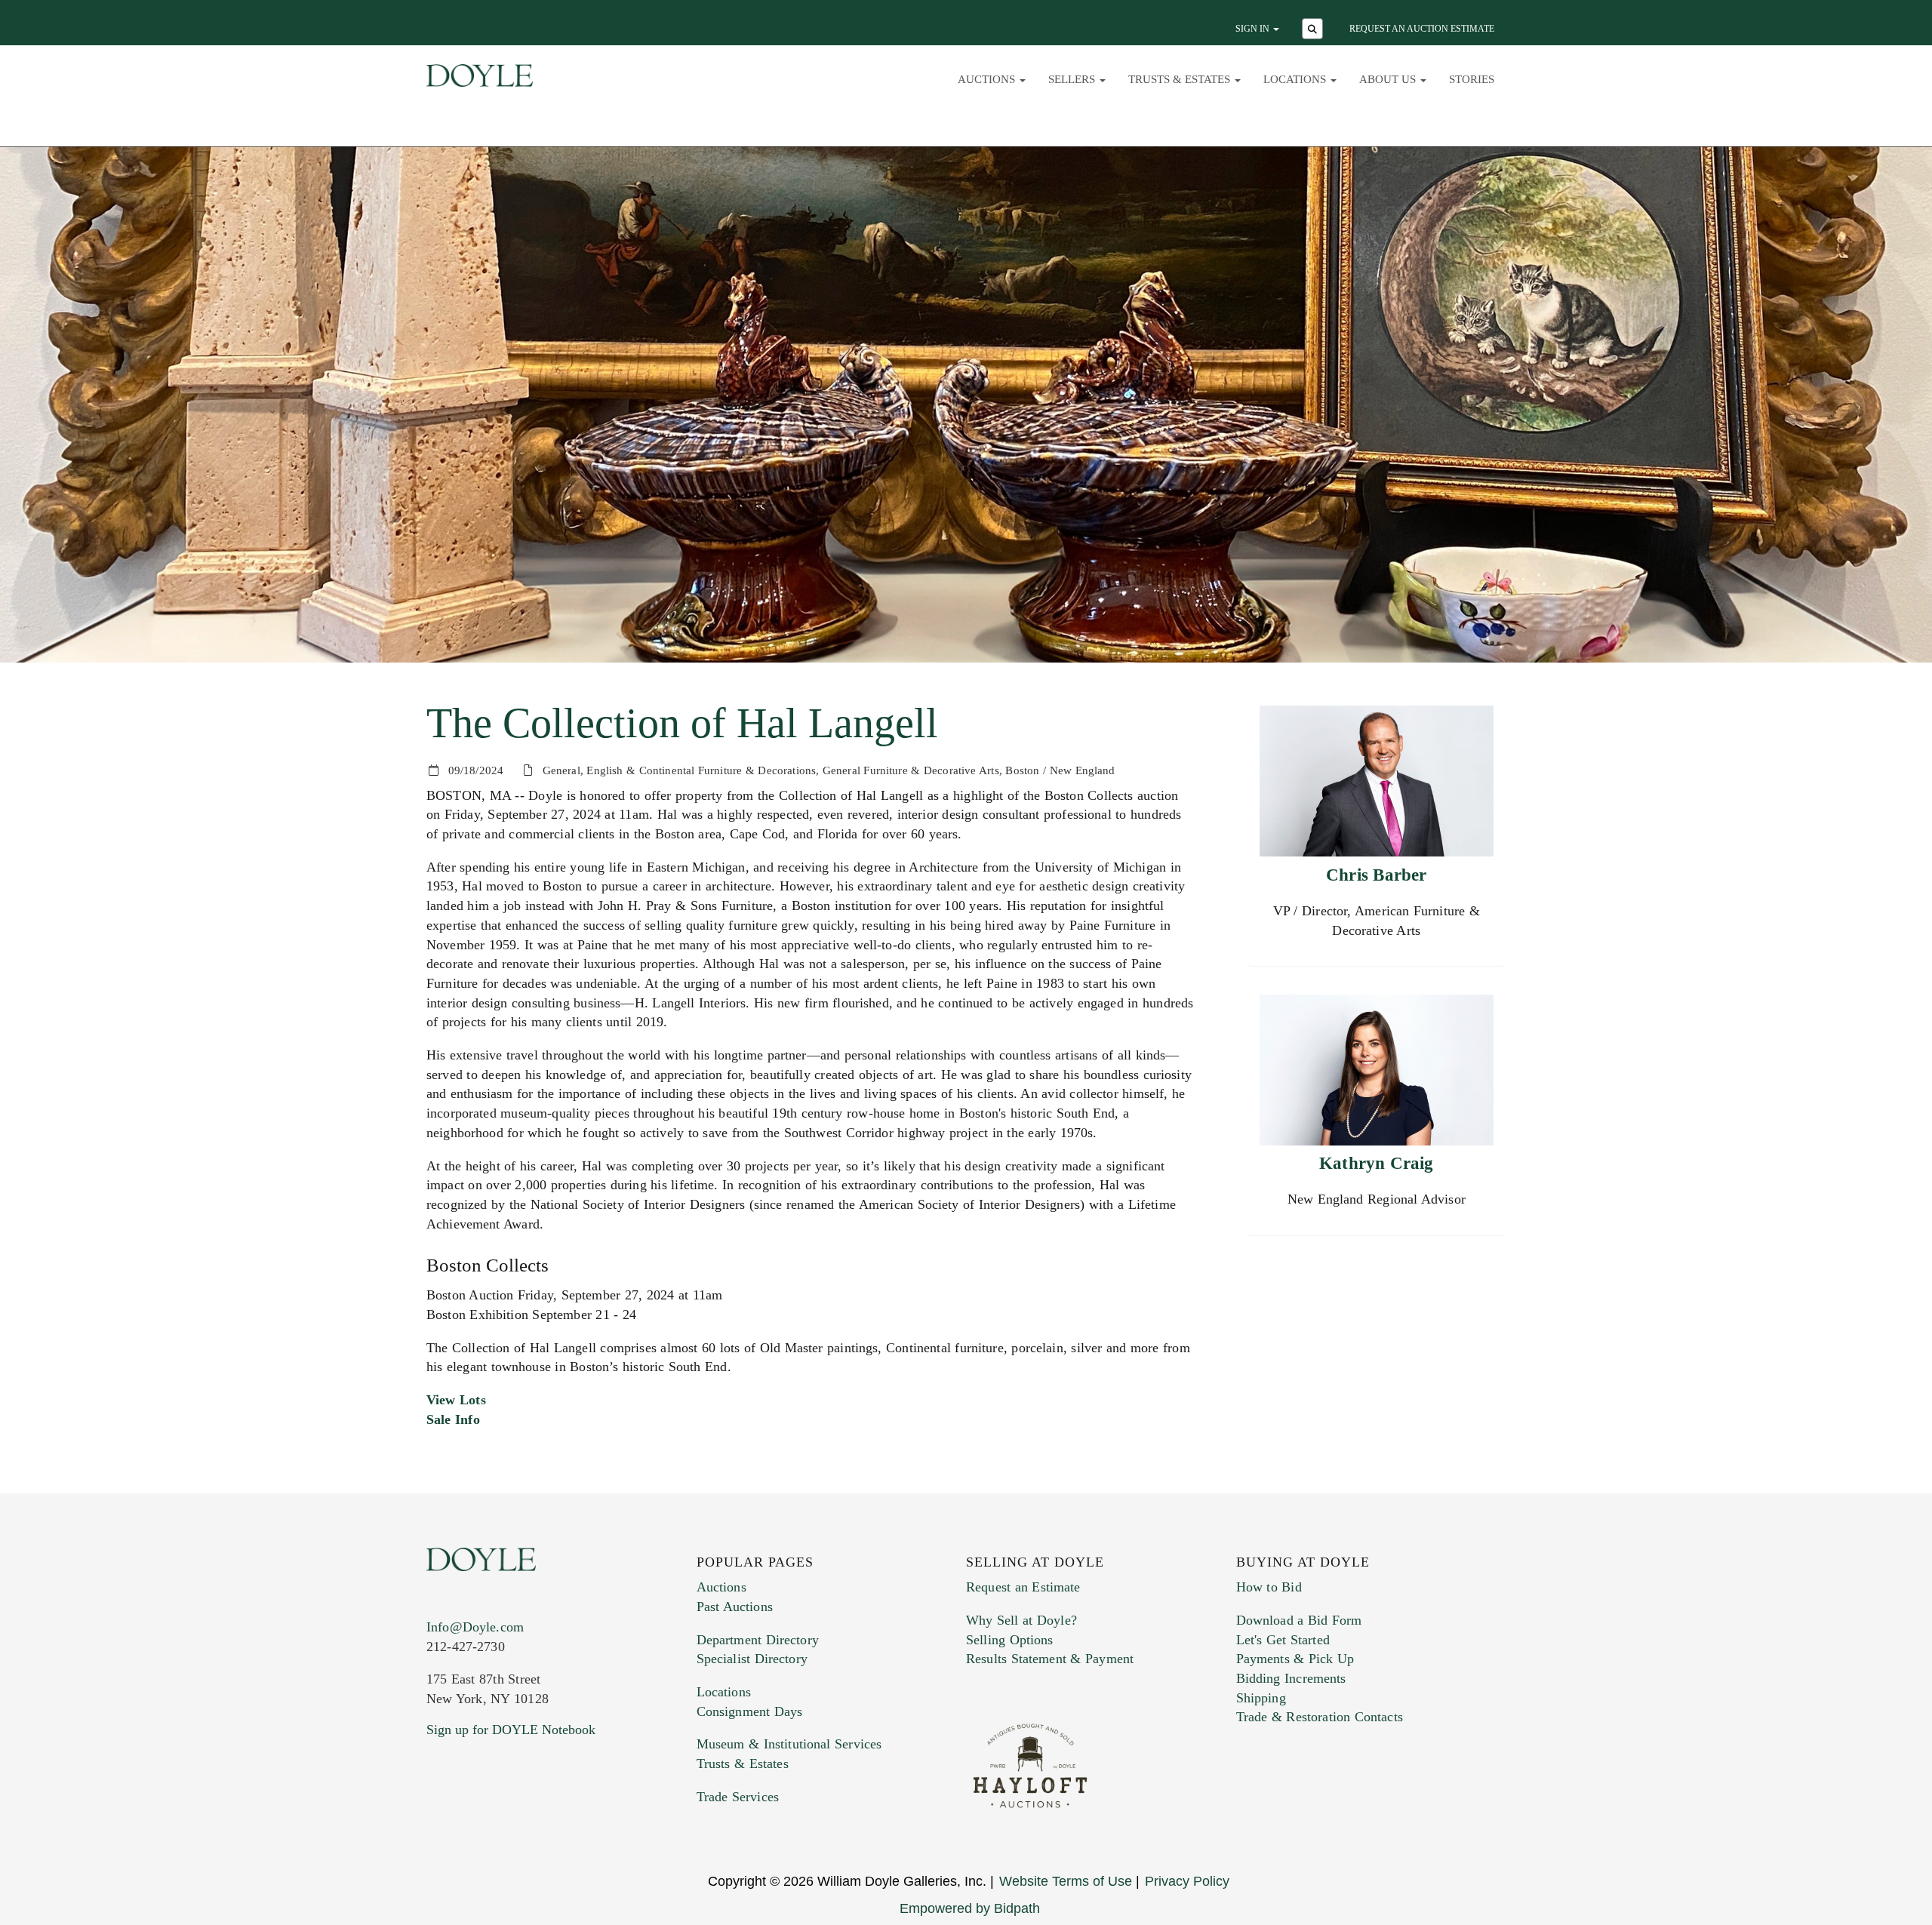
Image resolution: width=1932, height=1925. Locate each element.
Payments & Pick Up (1295, 1659)
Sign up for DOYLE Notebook (511, 1730)
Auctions (721, 1587)
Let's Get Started (1283, 1640)
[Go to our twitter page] (473, 1821)
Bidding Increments (1291, 1678)
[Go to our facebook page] (441, 1821)
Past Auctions (735, 1607)
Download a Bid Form (1299, 1620)
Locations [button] (1296, 79)
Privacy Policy (1187, 1881)
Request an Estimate (1023, 1587)
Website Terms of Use (1066, 1881)
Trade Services (738, 1797)
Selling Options (1010, 1640)
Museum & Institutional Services (789, 1744)
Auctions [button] (988, 79)
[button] (1314, 30)
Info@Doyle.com (475, 1627)
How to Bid (1269, 1587)
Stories (1472, 79)
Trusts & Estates (743, 1764)
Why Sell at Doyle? (1021, 1620)
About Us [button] (1389, 79)
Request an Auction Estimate (1422, 29)
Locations (724, 1692)
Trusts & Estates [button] (1181, 79)
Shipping (1261, 1698)
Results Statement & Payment (1050, 1659)
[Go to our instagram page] (537, 1821)
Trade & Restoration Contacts (1320, 1717)
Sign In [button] (1254, 29)
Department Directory (758, 1640)
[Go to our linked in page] (505, 1821)
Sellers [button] (1073, 79)
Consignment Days (750, 1711)
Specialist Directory (752, 1659)
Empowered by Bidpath (970, 1908)
